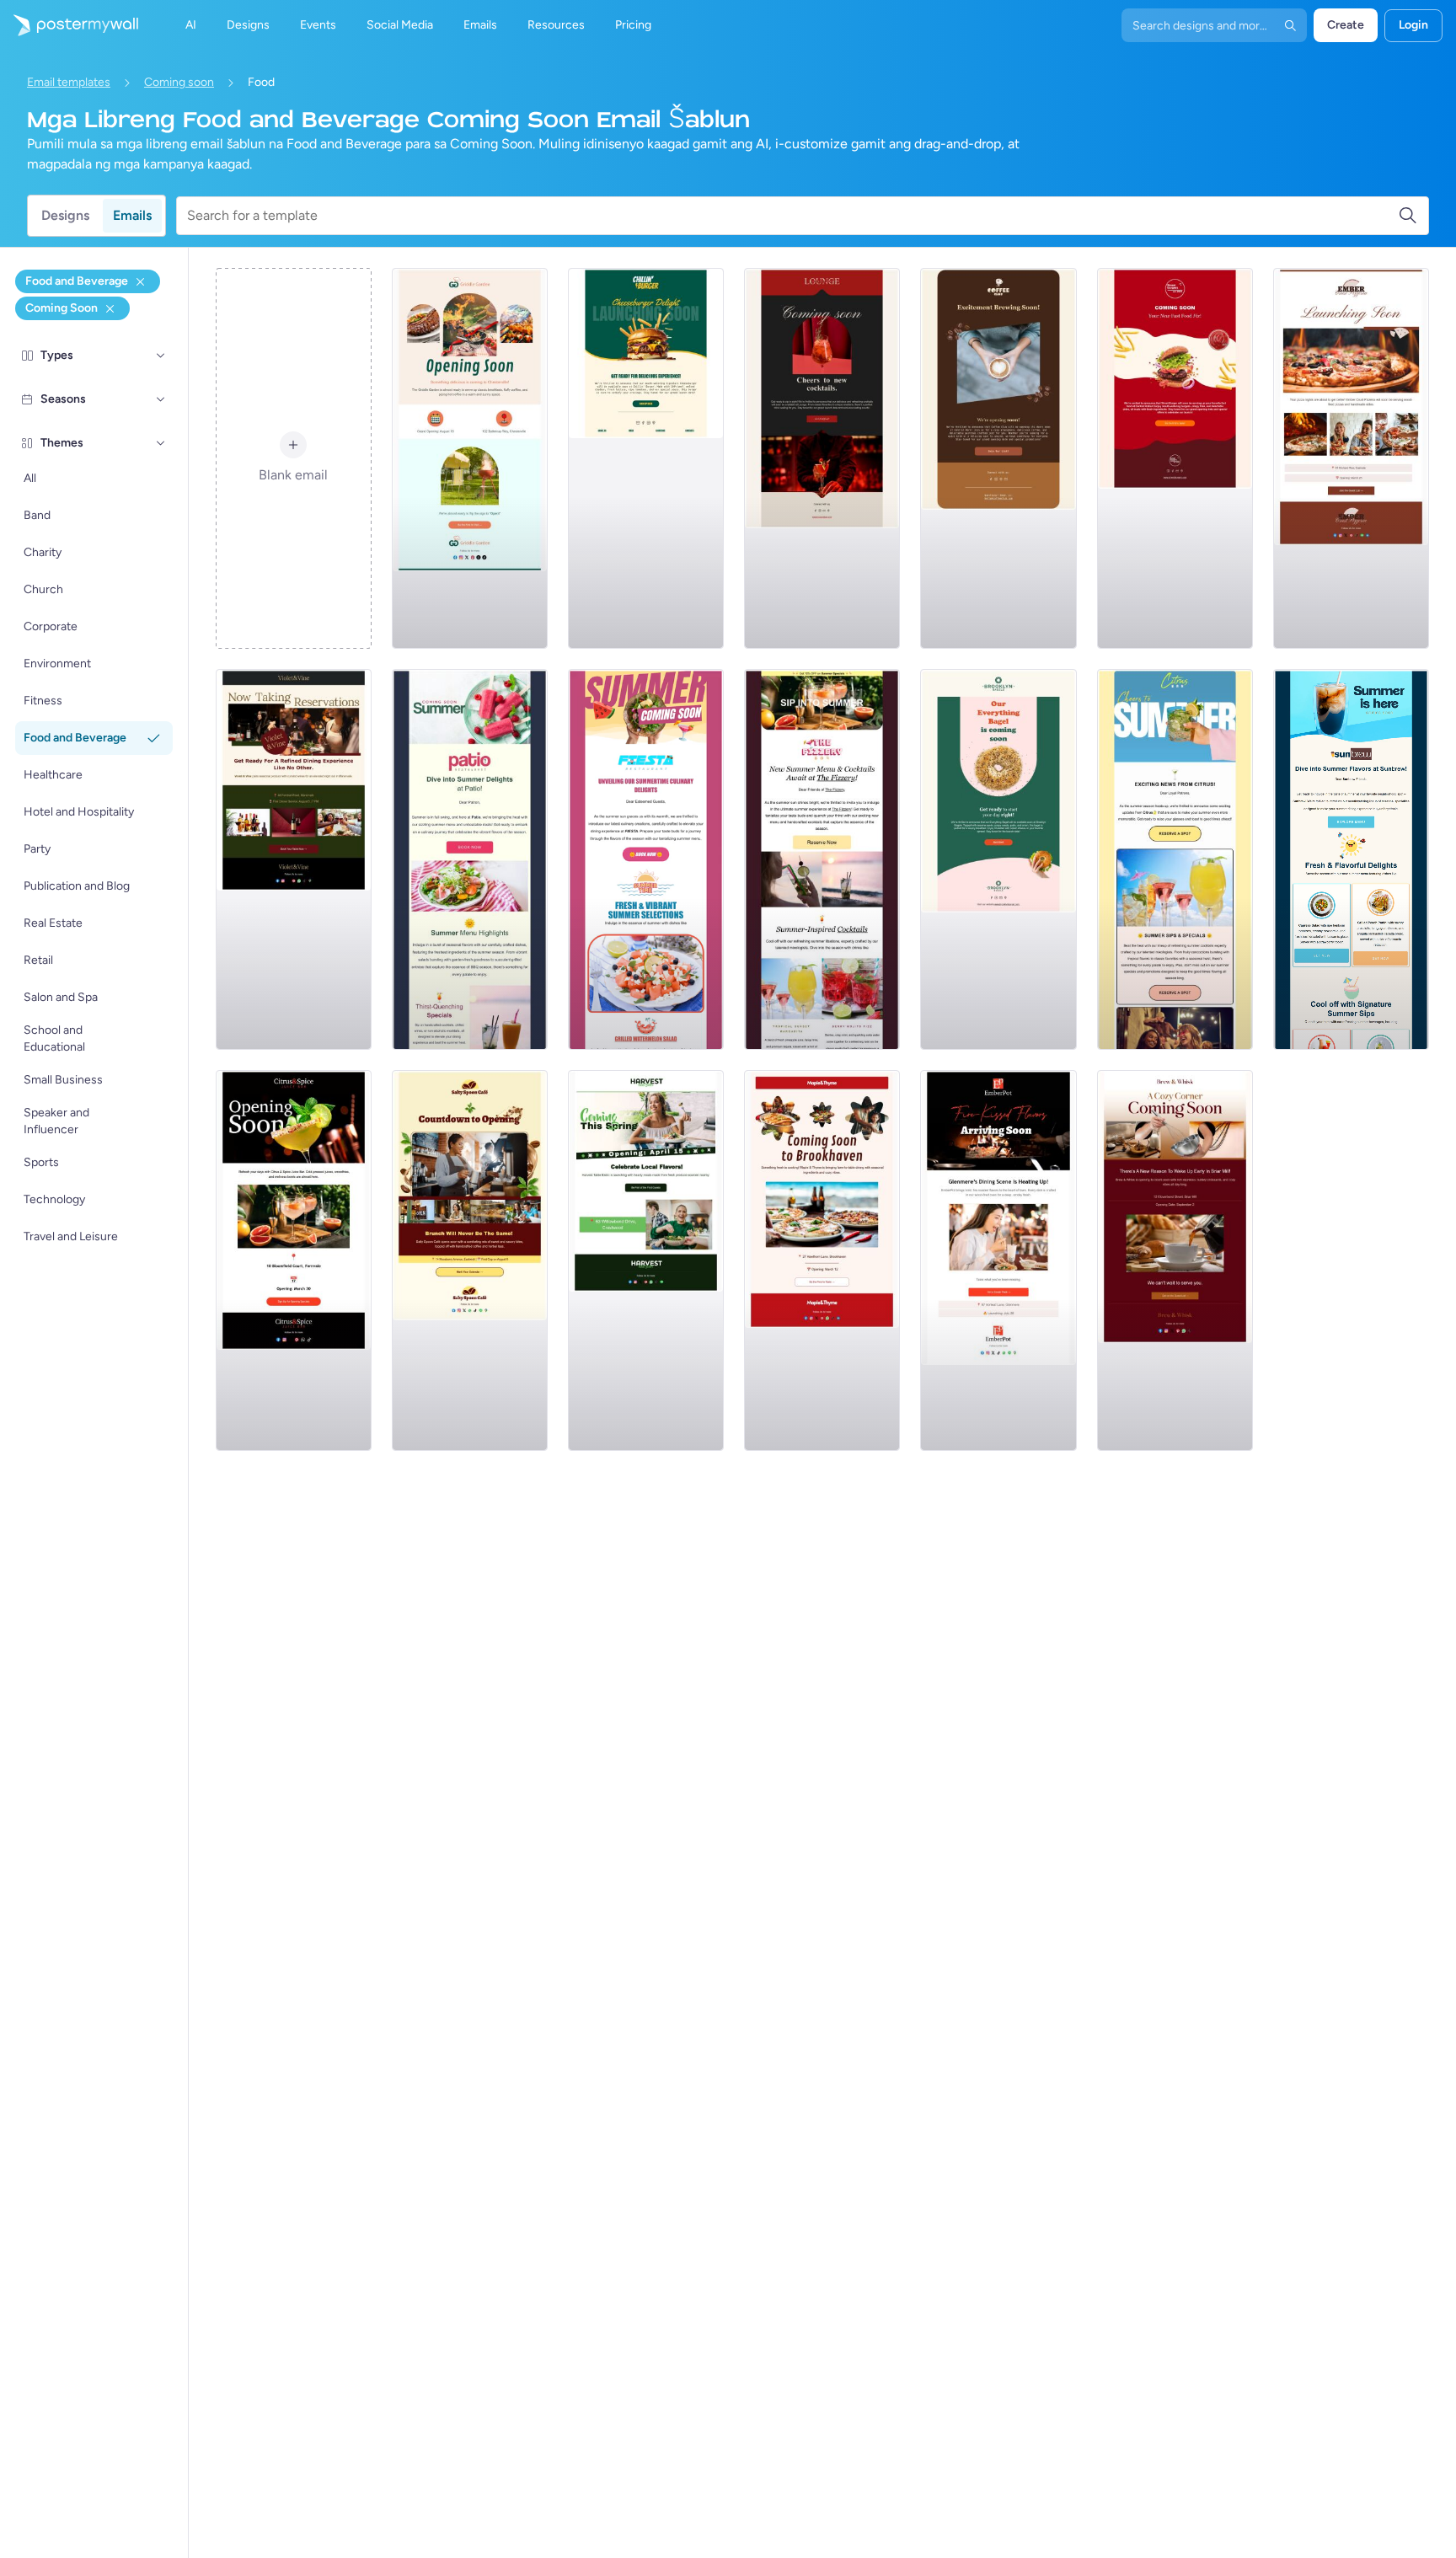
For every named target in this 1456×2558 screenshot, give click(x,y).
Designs (65, 215)
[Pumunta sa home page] (69, 25)
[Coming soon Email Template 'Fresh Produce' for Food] (646, 1260)
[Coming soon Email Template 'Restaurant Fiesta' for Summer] (646, 859)
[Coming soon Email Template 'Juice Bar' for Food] (294, 1260)
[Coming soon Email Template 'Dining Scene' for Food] (998, 1260)
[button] (161, 356)
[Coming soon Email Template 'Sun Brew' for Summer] (1351, 859)
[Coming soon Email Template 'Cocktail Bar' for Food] (822, 458)
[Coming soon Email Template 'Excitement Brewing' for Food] (998, 458)
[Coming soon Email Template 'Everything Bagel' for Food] (998, 859)
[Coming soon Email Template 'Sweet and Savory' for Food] (470, 1260)
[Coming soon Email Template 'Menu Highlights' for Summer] (470, 859)
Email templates (69, 82)
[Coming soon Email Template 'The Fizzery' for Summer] (822, 859)
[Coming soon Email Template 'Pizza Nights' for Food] (1351, 458)
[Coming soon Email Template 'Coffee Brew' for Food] (1175, 1260)
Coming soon (179, 82)
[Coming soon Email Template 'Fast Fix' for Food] (1175, 458)
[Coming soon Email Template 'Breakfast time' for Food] (470, 458)
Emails (132, 215)
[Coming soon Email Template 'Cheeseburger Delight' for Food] (646, 458)
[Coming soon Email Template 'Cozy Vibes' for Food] (822, 1260)
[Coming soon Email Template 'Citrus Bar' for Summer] (1175, 859)
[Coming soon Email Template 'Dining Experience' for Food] (294, 859)
